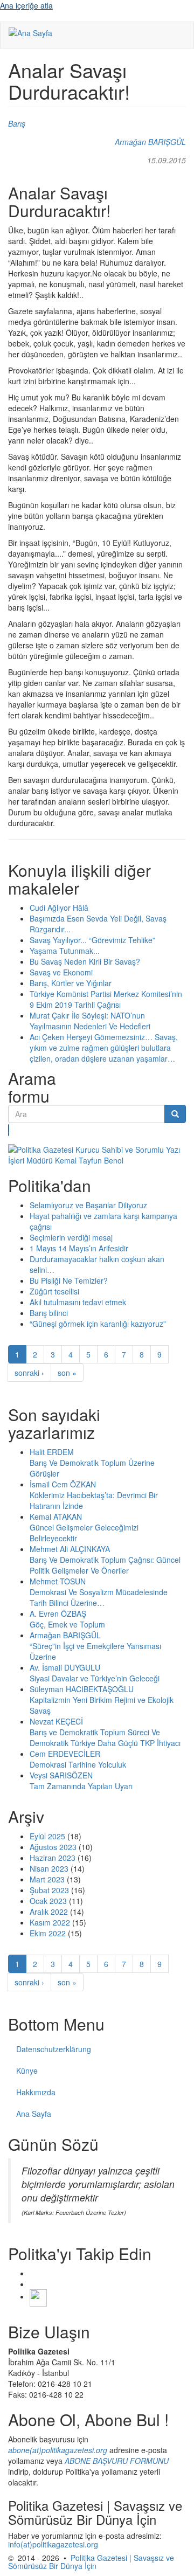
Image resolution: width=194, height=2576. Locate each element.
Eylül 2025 (47, 1836)
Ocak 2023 (48, 1901)
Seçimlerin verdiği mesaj (71, 1237)
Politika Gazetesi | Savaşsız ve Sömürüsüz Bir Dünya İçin (91, 2562)
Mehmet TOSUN (58, 1581)
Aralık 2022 (49, 1912)
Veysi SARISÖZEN (61, 1775)
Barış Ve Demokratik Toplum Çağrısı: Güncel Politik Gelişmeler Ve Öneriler (105, 1565)
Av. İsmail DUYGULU (65, 1667)
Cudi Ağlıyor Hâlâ (59, 908)
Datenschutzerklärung (54, 2049)
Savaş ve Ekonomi (61, 972)
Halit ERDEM (52, 1452)
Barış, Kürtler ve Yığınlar (71, 983)
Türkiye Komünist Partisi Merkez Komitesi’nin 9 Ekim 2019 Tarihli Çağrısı (106, 999)
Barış (17, 123)
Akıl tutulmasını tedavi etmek (78, 1302)
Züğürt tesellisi (54, 1291)
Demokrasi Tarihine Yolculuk (78, 1764)
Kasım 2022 (50, 1922)
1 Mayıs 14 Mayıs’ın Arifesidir (79, 1248)
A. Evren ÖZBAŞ (58, 1614)
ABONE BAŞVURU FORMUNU (117, 2461)
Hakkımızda (36, 2092)
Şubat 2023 (49, 1890)
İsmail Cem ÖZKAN (63, 1484)
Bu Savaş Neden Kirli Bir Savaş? (85, 961)
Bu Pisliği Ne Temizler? (69, 1280)
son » (67, 1373)
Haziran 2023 (53, 1858)
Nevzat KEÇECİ (56, 1721)
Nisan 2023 (49, 1868)
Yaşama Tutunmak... (65, 951)
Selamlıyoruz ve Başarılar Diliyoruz (88, 1205)
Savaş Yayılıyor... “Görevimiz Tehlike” (92, 940)
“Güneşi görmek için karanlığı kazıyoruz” (98, 1324)
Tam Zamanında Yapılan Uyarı (81, 1786)
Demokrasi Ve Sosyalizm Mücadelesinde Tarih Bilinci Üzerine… (99, 1597)
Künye (27, 2071)
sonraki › (29, 1373)
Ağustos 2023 (53, 1847)
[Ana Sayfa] (30, 32)
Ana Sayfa (34, 2114)
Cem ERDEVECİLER (65, 1754)
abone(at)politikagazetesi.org (58, 2450)
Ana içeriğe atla (26, 5)
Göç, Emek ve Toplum (67, 1624)
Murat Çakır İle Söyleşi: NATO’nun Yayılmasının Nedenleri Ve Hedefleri (90, 1021)
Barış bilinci (49, 1313)
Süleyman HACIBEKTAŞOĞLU (82, 1689)
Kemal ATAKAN (56, 1516)
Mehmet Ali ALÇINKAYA (70, 1549)
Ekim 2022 (48, 1933)
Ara (9, 1130)
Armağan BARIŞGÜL (150, 142)
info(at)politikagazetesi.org (53, 2544)
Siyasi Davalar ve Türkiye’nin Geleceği (95, 1678)
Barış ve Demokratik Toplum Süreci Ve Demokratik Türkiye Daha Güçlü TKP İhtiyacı (105, 1737)
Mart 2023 (47, 1879)
